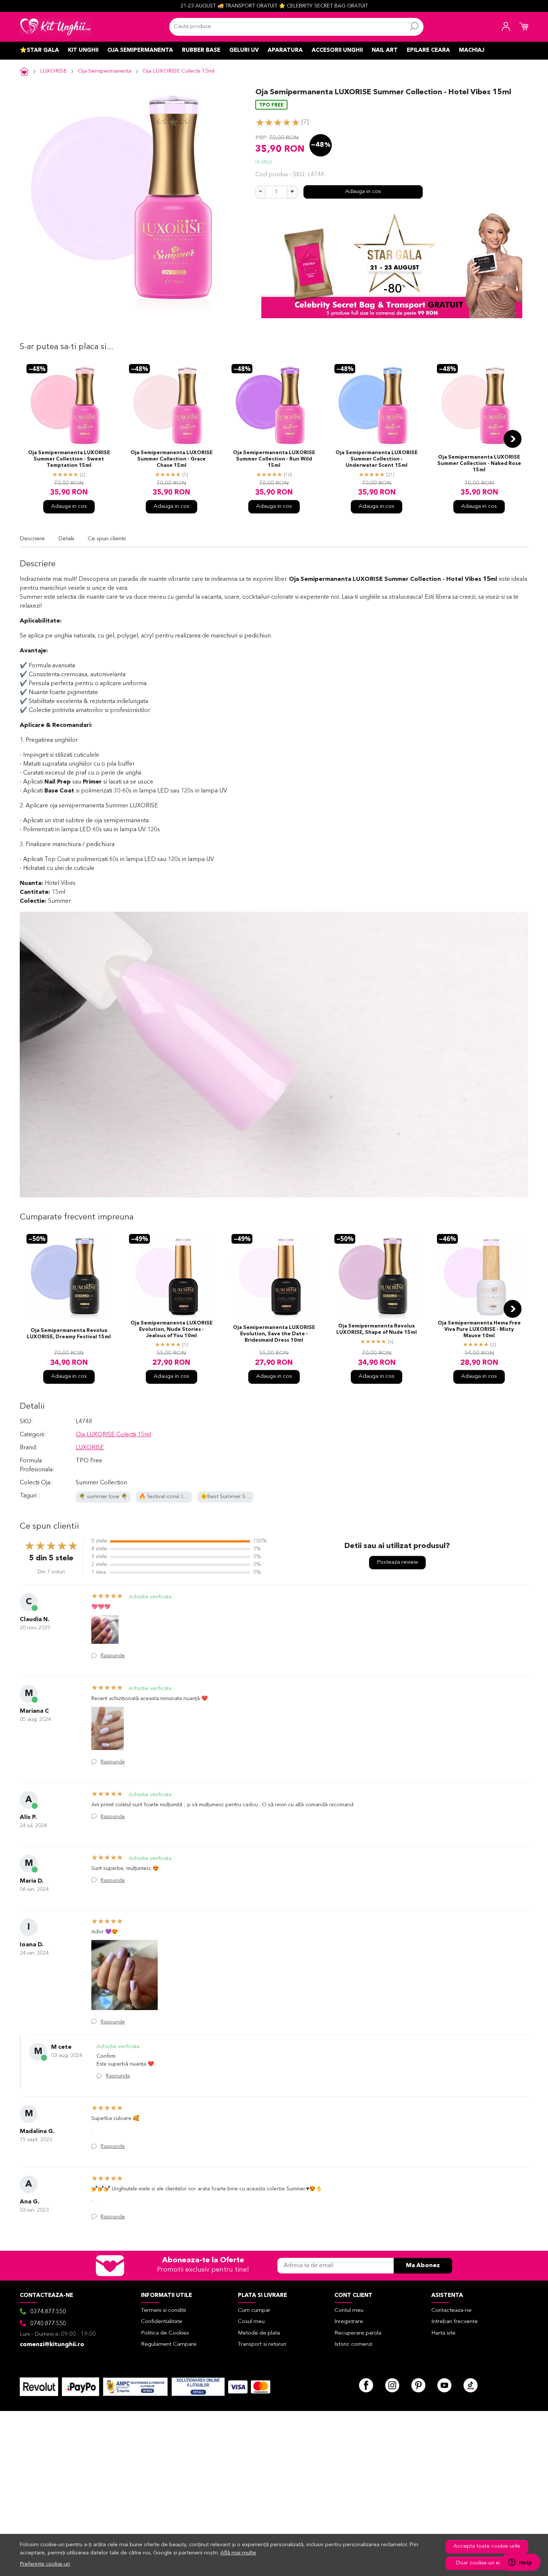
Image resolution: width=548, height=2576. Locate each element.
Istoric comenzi (353, 2344)
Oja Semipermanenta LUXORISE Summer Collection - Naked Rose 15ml (479, 464)
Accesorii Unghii (337, 50)
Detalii (66, 539)
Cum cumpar (254, 2311)
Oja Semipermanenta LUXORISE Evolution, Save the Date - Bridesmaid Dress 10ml (274, 1334)
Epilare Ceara (428, 50)
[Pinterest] (418, 2385)
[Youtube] (444, 2385)
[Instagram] (392, 2385)
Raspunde (113, 1656)
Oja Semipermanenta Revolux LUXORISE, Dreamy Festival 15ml (69, 1334)
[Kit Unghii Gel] (56, 27)
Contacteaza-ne (451, 2311)
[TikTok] (470, 2385)
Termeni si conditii (163, 2311)
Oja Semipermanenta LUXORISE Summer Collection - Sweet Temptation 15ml (69, 459)
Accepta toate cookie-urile (487, 2546)
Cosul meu (251, 2322)
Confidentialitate (162, 2322)
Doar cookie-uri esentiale (487, 2563)
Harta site (443, 2333)
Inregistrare (349, 2322)
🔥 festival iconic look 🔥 (170, 1497)
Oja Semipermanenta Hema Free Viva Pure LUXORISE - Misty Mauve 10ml (479, 1330)
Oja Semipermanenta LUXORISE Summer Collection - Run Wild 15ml (274, 459)
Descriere (32, 539)
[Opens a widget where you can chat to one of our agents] (520, 2563)
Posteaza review (397, 1562)
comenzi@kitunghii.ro (52, 2345)
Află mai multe (238, 2553)
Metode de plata (259, 2333)
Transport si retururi (262, 2344)
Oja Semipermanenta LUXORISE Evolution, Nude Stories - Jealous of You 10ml (171, 1330)
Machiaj (472, 50)
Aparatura (285, 50)
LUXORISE (53, 71)
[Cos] (524, 27)
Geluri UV (244, 50)
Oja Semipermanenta (140, 50)
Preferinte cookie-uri (45, 2564)
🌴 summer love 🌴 (103, 1497)
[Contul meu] (506, 27)
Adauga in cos (363, 192)
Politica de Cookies (165, 2333)
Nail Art (385, 50)
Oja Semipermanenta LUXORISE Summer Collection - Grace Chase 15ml (171, 459)
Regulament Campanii (169, 2344)
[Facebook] (366, 2385)
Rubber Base (201, 50)
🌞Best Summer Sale (227, 1497)
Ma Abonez (423, 2266)
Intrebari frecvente (455, 2322)
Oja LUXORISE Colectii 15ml (178, 71)
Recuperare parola (358, 2333)
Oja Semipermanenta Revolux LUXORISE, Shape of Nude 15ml (377, 1329)
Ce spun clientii (107, 539)
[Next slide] (513, 439)
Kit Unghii (83, 50)
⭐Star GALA (39, 50)
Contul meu (349, 2311)
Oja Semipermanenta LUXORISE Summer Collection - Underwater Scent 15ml (377, 459)
